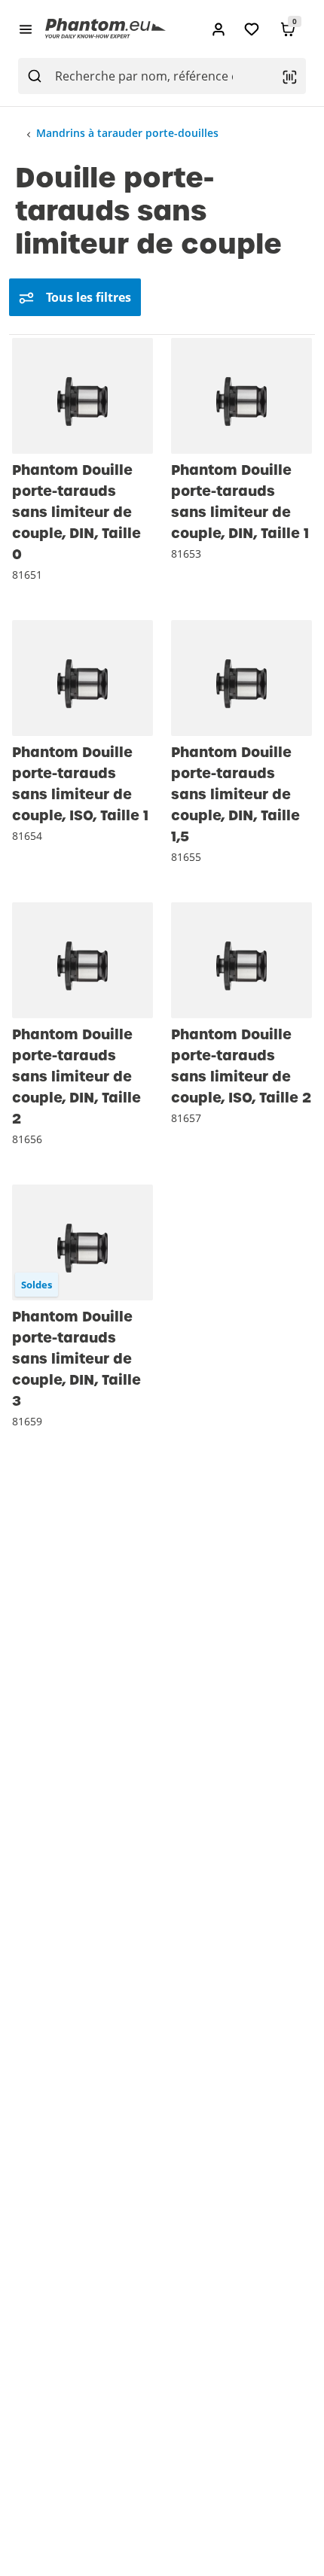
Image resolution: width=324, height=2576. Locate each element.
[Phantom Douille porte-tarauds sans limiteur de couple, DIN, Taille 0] (83, 396)
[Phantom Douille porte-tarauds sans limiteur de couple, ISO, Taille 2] (241, 960)
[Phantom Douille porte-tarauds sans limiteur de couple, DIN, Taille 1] (241, 396)
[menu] (26, 29)
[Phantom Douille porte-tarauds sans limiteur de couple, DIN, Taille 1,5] (241, 678)
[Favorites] (252, 29)
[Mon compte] (219, 29)
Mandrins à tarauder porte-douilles (127, 133)
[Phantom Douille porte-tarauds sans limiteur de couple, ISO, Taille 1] (83, 678)
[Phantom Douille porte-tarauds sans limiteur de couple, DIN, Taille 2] (83, 960)
